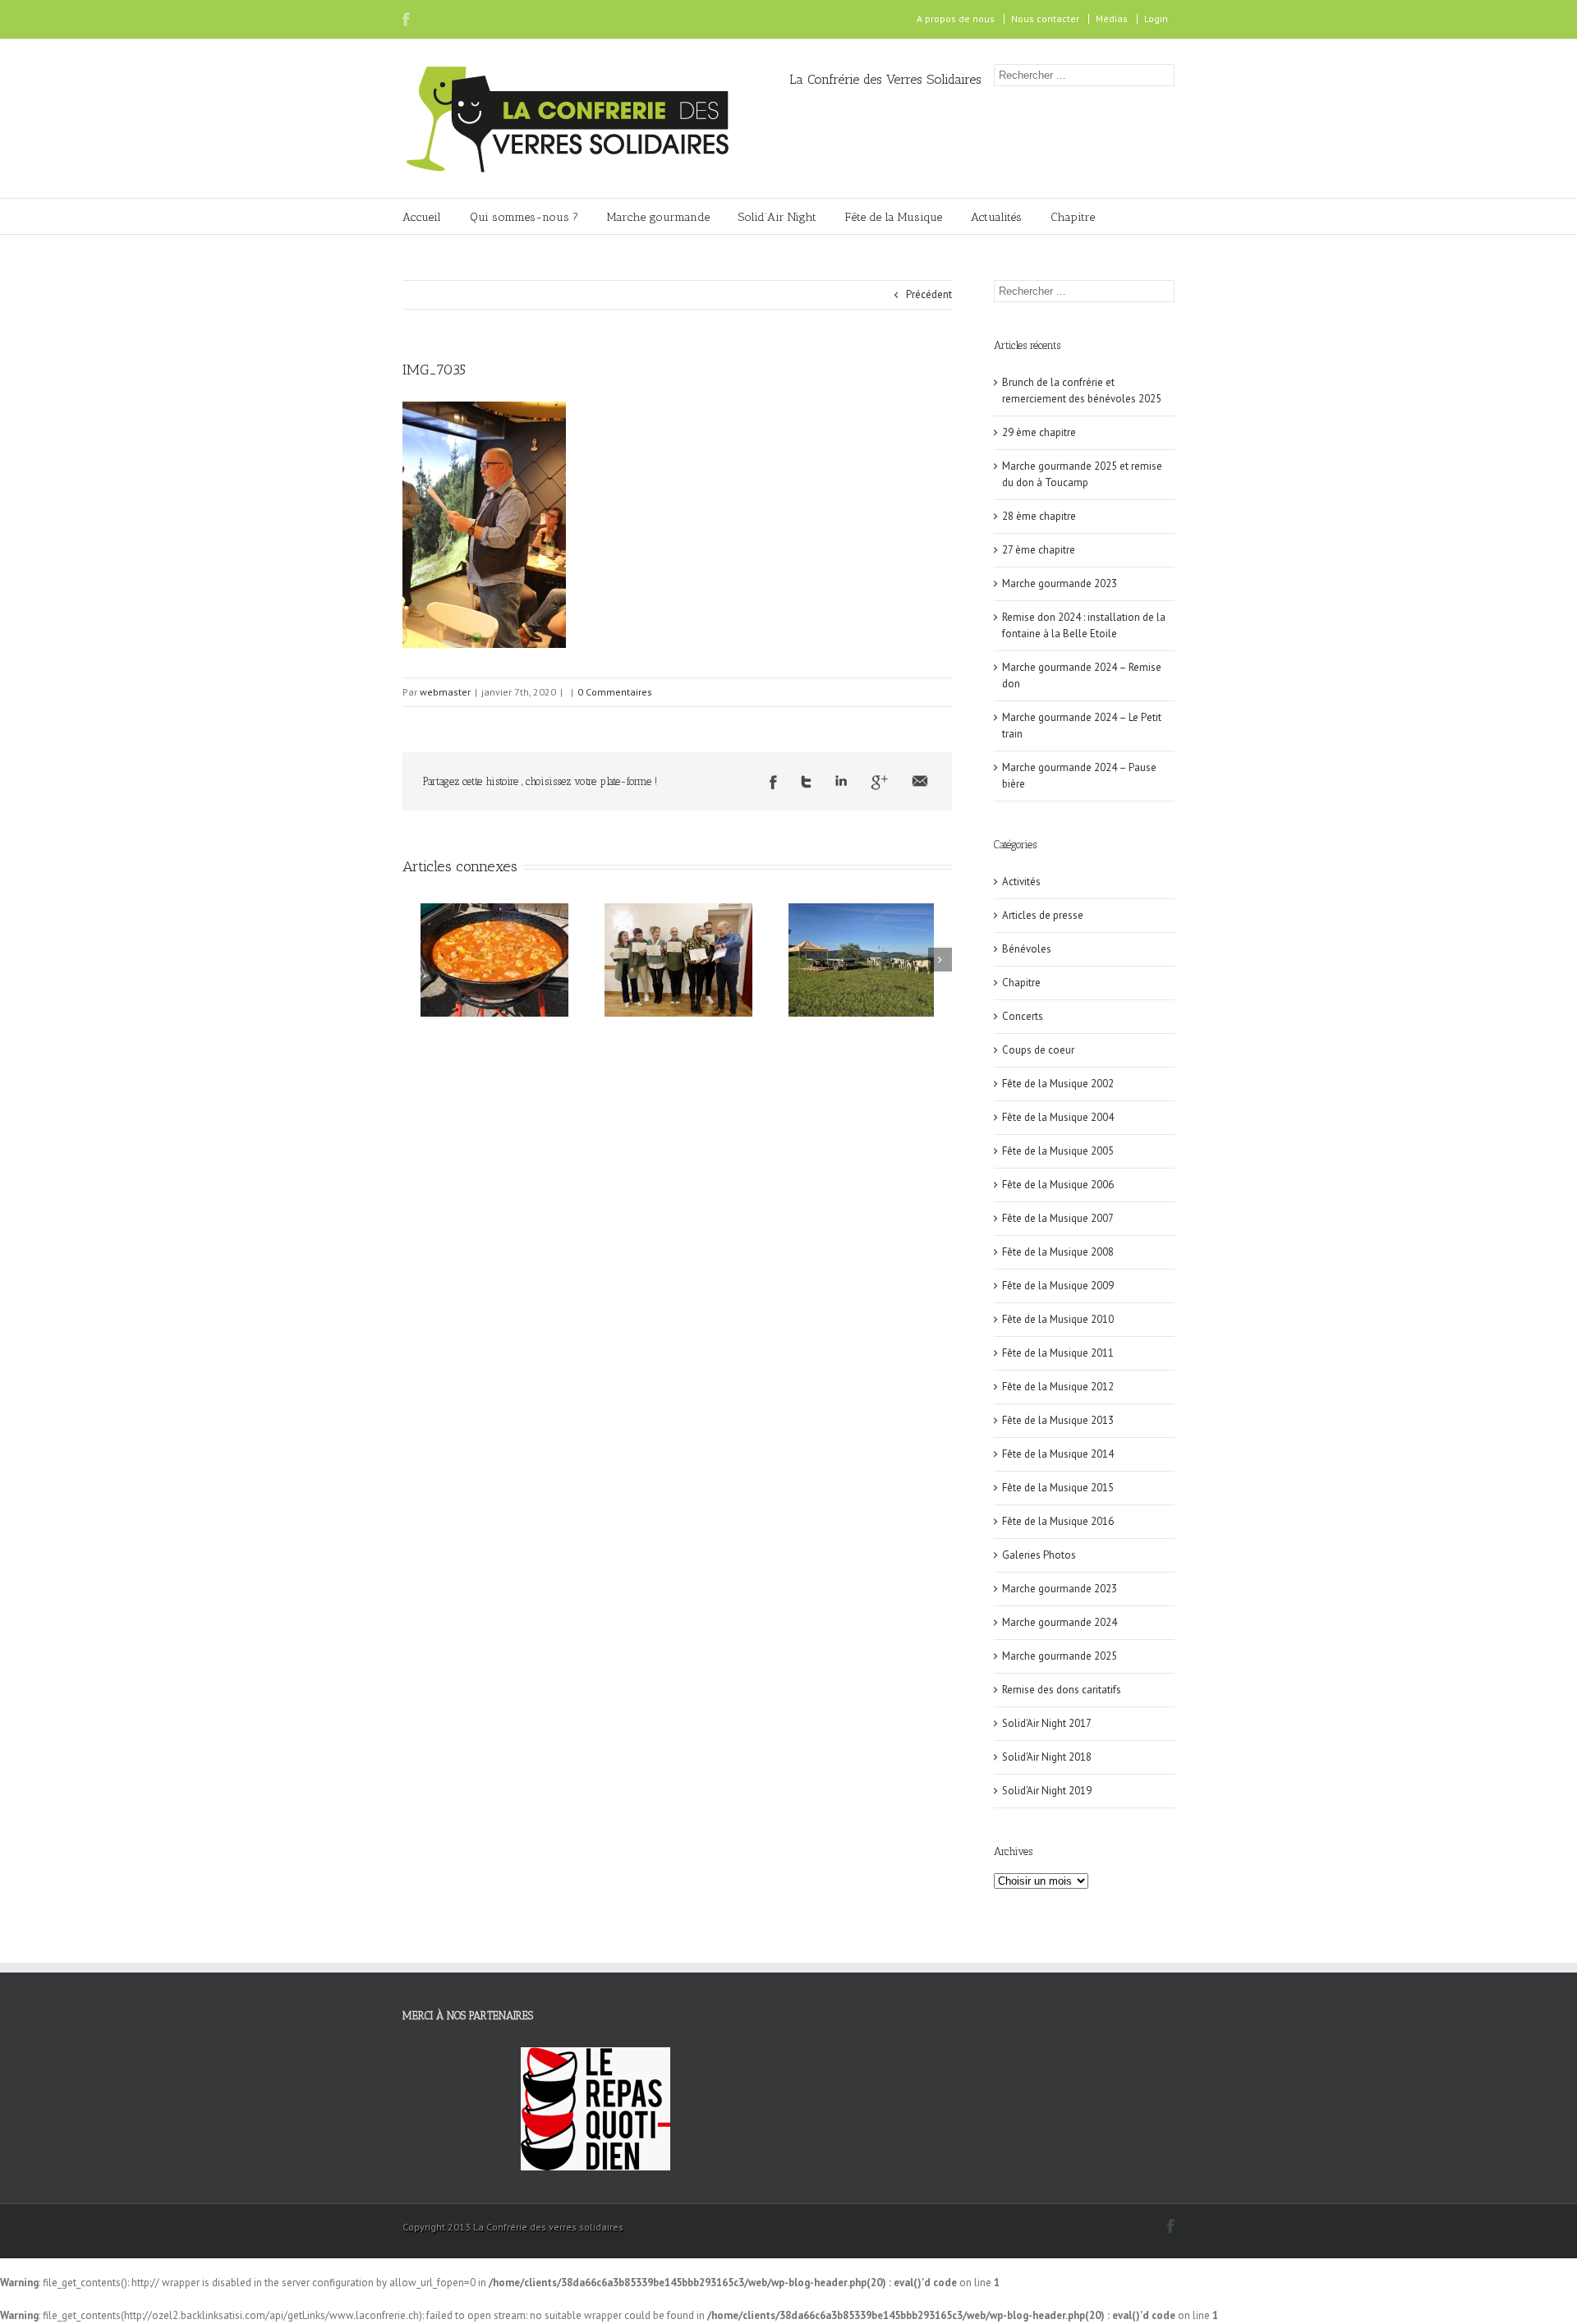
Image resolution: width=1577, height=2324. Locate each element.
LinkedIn (841, 781)
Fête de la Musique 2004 (1058, 1117)
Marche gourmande (658, 217)
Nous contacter (1045, 18)
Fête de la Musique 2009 (1058, 1286)
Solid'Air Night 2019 (1047, 1791)
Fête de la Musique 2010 (1058, 1319)
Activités (1021, 882)
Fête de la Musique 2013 (1058, 1420)
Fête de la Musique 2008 (1058, 1252)
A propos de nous (956, 18)
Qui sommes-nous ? (524, 217)
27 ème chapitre (1039, 550)
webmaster (445, 692)
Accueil (422, 217)
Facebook (406, 19)
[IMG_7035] (484, 409)
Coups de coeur (1038, 1050)
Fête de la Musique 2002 (1058, 1084)
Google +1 (879, 783)
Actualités (996, 217)
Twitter (806, 782)
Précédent (929, 294)
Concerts (1023, 1016)
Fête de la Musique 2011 (1058, 1353)
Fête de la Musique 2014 (1058, 1454)
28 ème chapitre (1039, 516)
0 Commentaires (615, 692)
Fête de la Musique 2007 (1058, 1218)
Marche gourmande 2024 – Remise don (1082, 675)
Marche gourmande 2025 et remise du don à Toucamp (1082, 474)
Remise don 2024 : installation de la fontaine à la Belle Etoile (1084, 625)
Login (1156, 18)
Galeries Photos (1039, 1555)
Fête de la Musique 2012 (1058, 1387)
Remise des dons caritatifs (1062, 1690)
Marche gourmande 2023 (1060, 583)
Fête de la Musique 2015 (1058, 1488)
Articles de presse (1043, 915)
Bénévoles (1027, 949)
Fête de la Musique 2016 (1058, 1521)
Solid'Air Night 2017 (1047, 1723)
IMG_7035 (434, 370)
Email (920, 781)
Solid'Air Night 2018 (1047, 1757)
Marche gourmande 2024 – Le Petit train (1082, 726)
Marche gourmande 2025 (1060, 1656)
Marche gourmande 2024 (1060, 1622)
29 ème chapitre (1039, 432)
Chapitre (1073, 217)
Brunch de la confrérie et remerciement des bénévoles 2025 (1082, 390)
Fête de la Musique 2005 (1058, 1151)
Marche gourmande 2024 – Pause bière (1079, 776)
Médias (1112, 18)
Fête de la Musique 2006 (1058, 1185)
